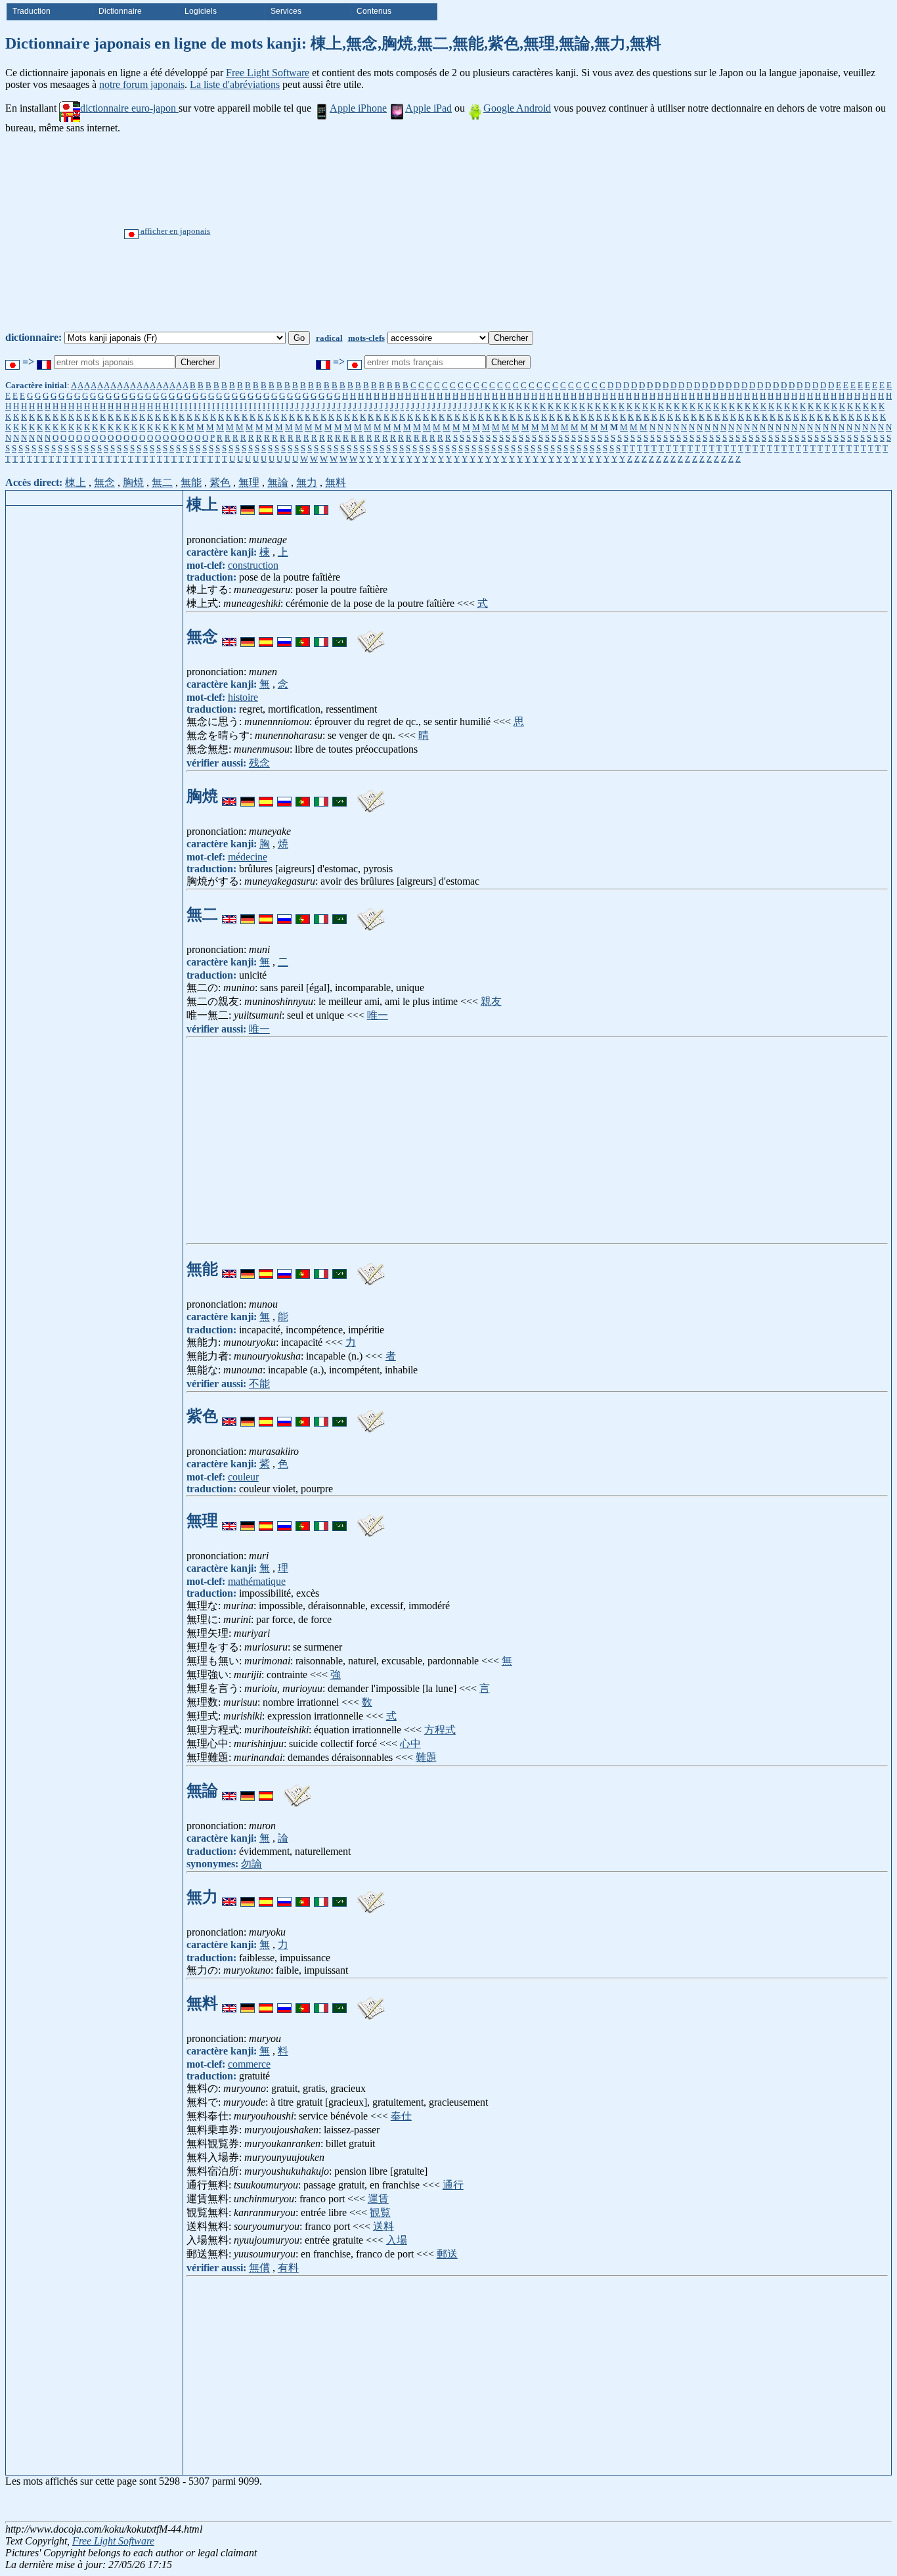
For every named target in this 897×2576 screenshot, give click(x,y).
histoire (243, 697)
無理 (249, 482)
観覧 (380, 2212)
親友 (491, 1001)
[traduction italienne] (321, 504)
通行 (453, 2185)
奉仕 (401, 2116)
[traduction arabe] (339, 636)
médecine (248, 857)
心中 (410, 1743)
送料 (383, 2226)
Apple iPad (428, 108)
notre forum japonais (142, 84)
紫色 (220, 482)
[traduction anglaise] (229, 504)
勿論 (252, 1864)
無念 (104, 482)
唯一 (378, 1015)
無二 (162, 482)
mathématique (257, 1581)
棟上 (76, 482)
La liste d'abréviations (235, 84)
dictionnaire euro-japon (129, 108)
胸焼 (133, 482)
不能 (259, 1384)
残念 (259, 763)
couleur (243, 1477)
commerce (249, 2064)
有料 (288, 2268)
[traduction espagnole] (266, 504)
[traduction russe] (284, 504)
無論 (278, 482)
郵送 (447, 2254)
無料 (336, 482)
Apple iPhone (358, 108)
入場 (397, 2240)
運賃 (378, 2199)
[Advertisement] (498, 233)
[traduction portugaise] (303, 504)
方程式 (440, 1730)
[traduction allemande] (248, 504)
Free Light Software (268, 73)
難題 (426, 1757)
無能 (191, 482)
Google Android (517, 108)
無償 (259, 2268)
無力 (307, 482)
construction (253, 565)
